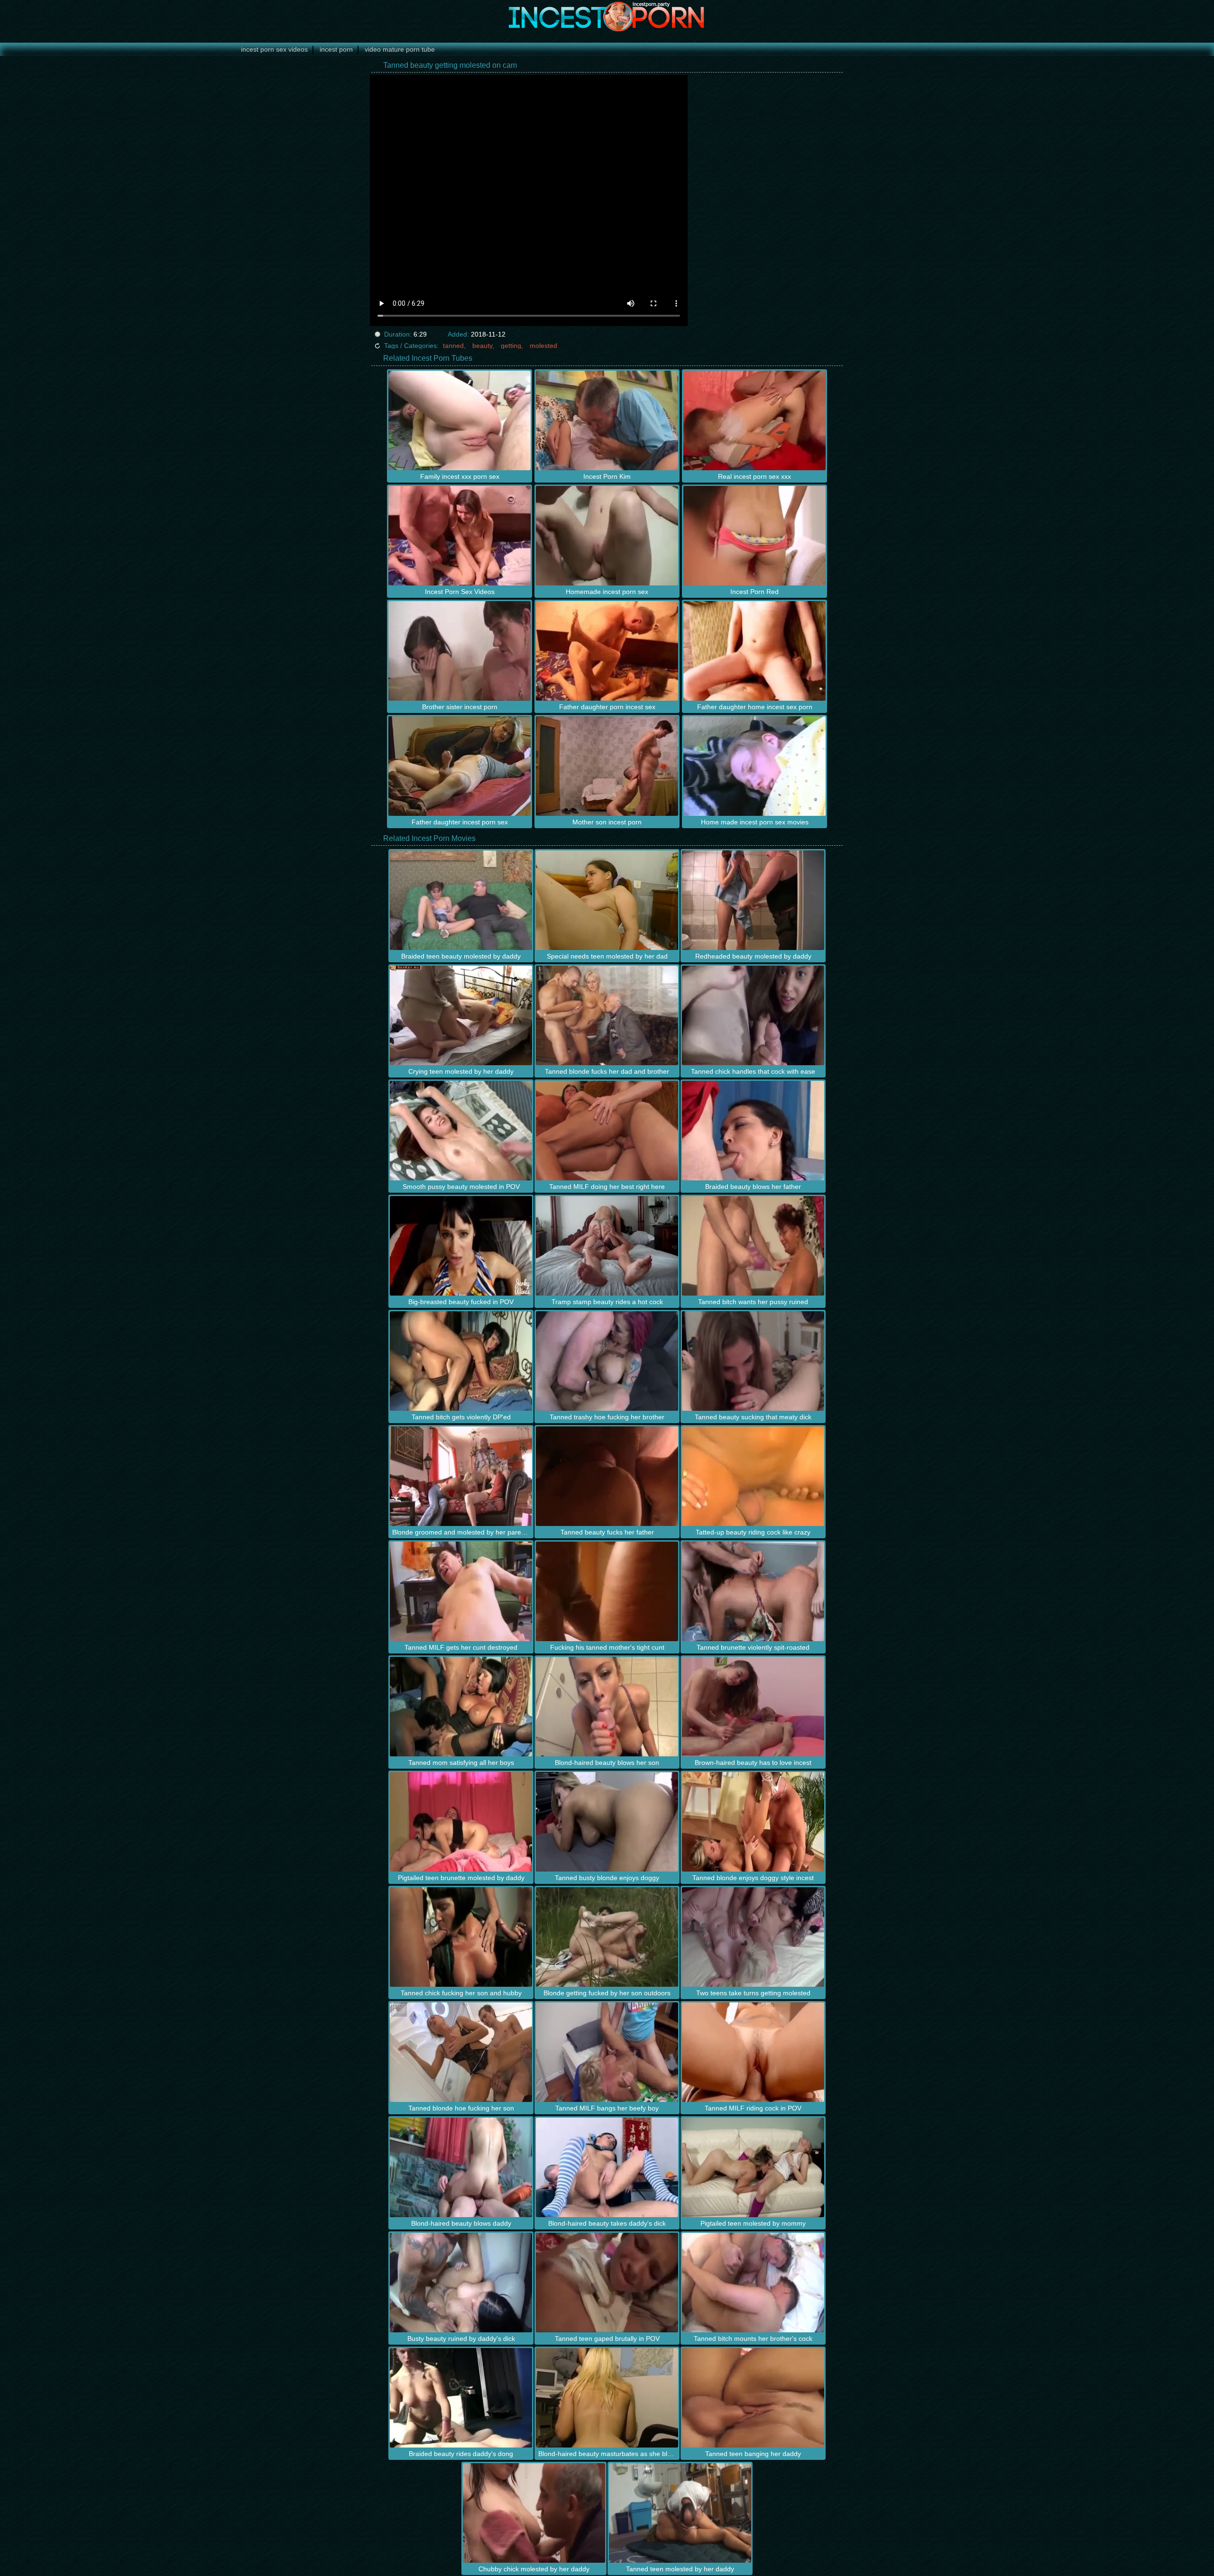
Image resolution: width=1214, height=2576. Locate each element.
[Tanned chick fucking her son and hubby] (461, 1937)
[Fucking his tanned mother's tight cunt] (607, 1591)
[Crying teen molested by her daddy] (461, 1015)
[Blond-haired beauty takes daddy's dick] (607, 2167)
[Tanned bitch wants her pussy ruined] (753, 1246)
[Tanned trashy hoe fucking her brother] (607, 1361)
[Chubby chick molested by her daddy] (534, 2513)
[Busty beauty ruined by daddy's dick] (461, 2283)
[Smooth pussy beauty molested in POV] (461, 1131)
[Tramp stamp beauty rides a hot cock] (607, 1246)
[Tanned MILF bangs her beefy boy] (607, 2052)
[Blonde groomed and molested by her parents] (461, 1476)
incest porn (336, 49)
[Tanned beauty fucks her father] (607, 1476)
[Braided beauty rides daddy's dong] (461, 2398)
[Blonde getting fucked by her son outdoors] (607, 1937)
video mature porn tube (400, 49)
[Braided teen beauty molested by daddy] (461, 900)
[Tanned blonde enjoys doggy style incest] (753, 1822)
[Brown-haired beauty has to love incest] (753, 1707)
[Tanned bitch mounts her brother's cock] (753, 2283)
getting (511, 346)
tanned (453, 346)
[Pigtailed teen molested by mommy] (753, 2167)
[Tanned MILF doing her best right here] (607, 1131)
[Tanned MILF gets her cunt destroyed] (461, 1591)
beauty (482, 346)
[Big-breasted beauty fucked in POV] (461, 1246)
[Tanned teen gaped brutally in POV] (607, 2283)
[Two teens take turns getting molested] (753, 1937)
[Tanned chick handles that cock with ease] (753, 1015)
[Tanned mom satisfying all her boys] (461, 1707)
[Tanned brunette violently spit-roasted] (753, 1591)
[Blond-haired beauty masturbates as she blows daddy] (607, 2398)
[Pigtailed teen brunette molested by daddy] (461, 1822)
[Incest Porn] (607, 17)
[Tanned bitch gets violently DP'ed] (461, 1361)
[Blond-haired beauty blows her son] (607, 1707)
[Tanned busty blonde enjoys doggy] (607, 1822)
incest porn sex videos (274, 49)
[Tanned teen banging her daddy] (753, 2398)
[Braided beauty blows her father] (753, 1131)
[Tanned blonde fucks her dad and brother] (607, 1015)
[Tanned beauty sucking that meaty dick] (753, 1361)
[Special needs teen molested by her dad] (607, 900)
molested (543, 346)
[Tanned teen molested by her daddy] (680, 2513)
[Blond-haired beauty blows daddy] (461, 2167)
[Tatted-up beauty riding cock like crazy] (753, 1476)
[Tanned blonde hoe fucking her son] (461, 2052)
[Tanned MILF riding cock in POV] (753, 2052)
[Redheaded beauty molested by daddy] (753, 900)
